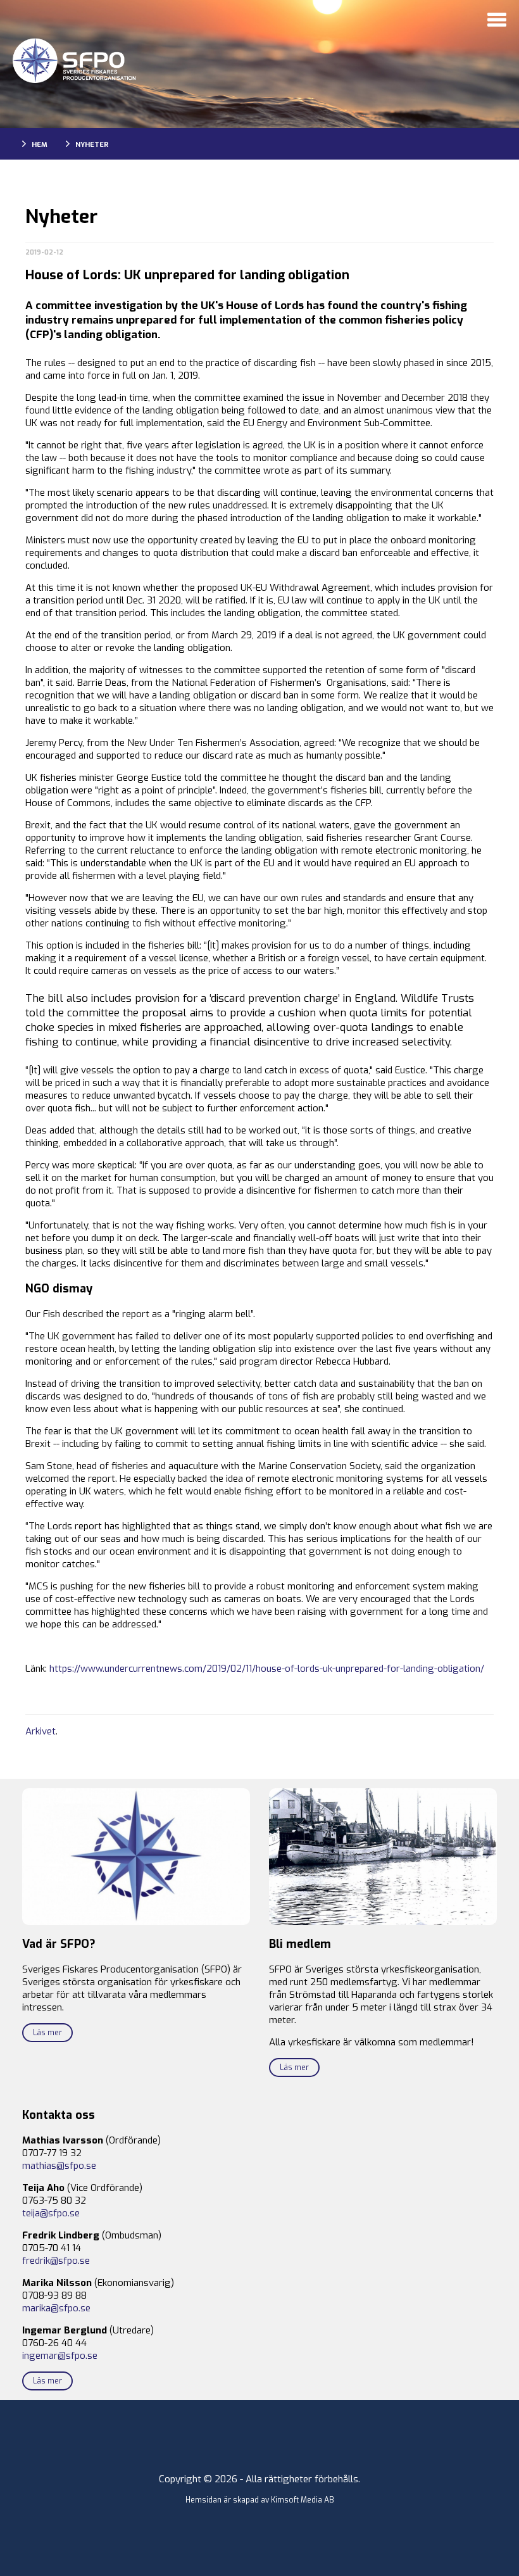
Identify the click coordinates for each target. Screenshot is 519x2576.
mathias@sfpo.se (59, 2166)
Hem (40, 145)
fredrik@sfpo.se (56, 2261)
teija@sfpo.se (51, 2213)
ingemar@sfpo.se (60, 2356)
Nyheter (92, 145)
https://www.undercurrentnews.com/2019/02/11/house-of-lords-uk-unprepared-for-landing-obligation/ (267, 1669)
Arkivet (41, 1731)
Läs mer (47, 2033)
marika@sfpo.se (56, 2308)
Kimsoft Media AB (303, 2500)
